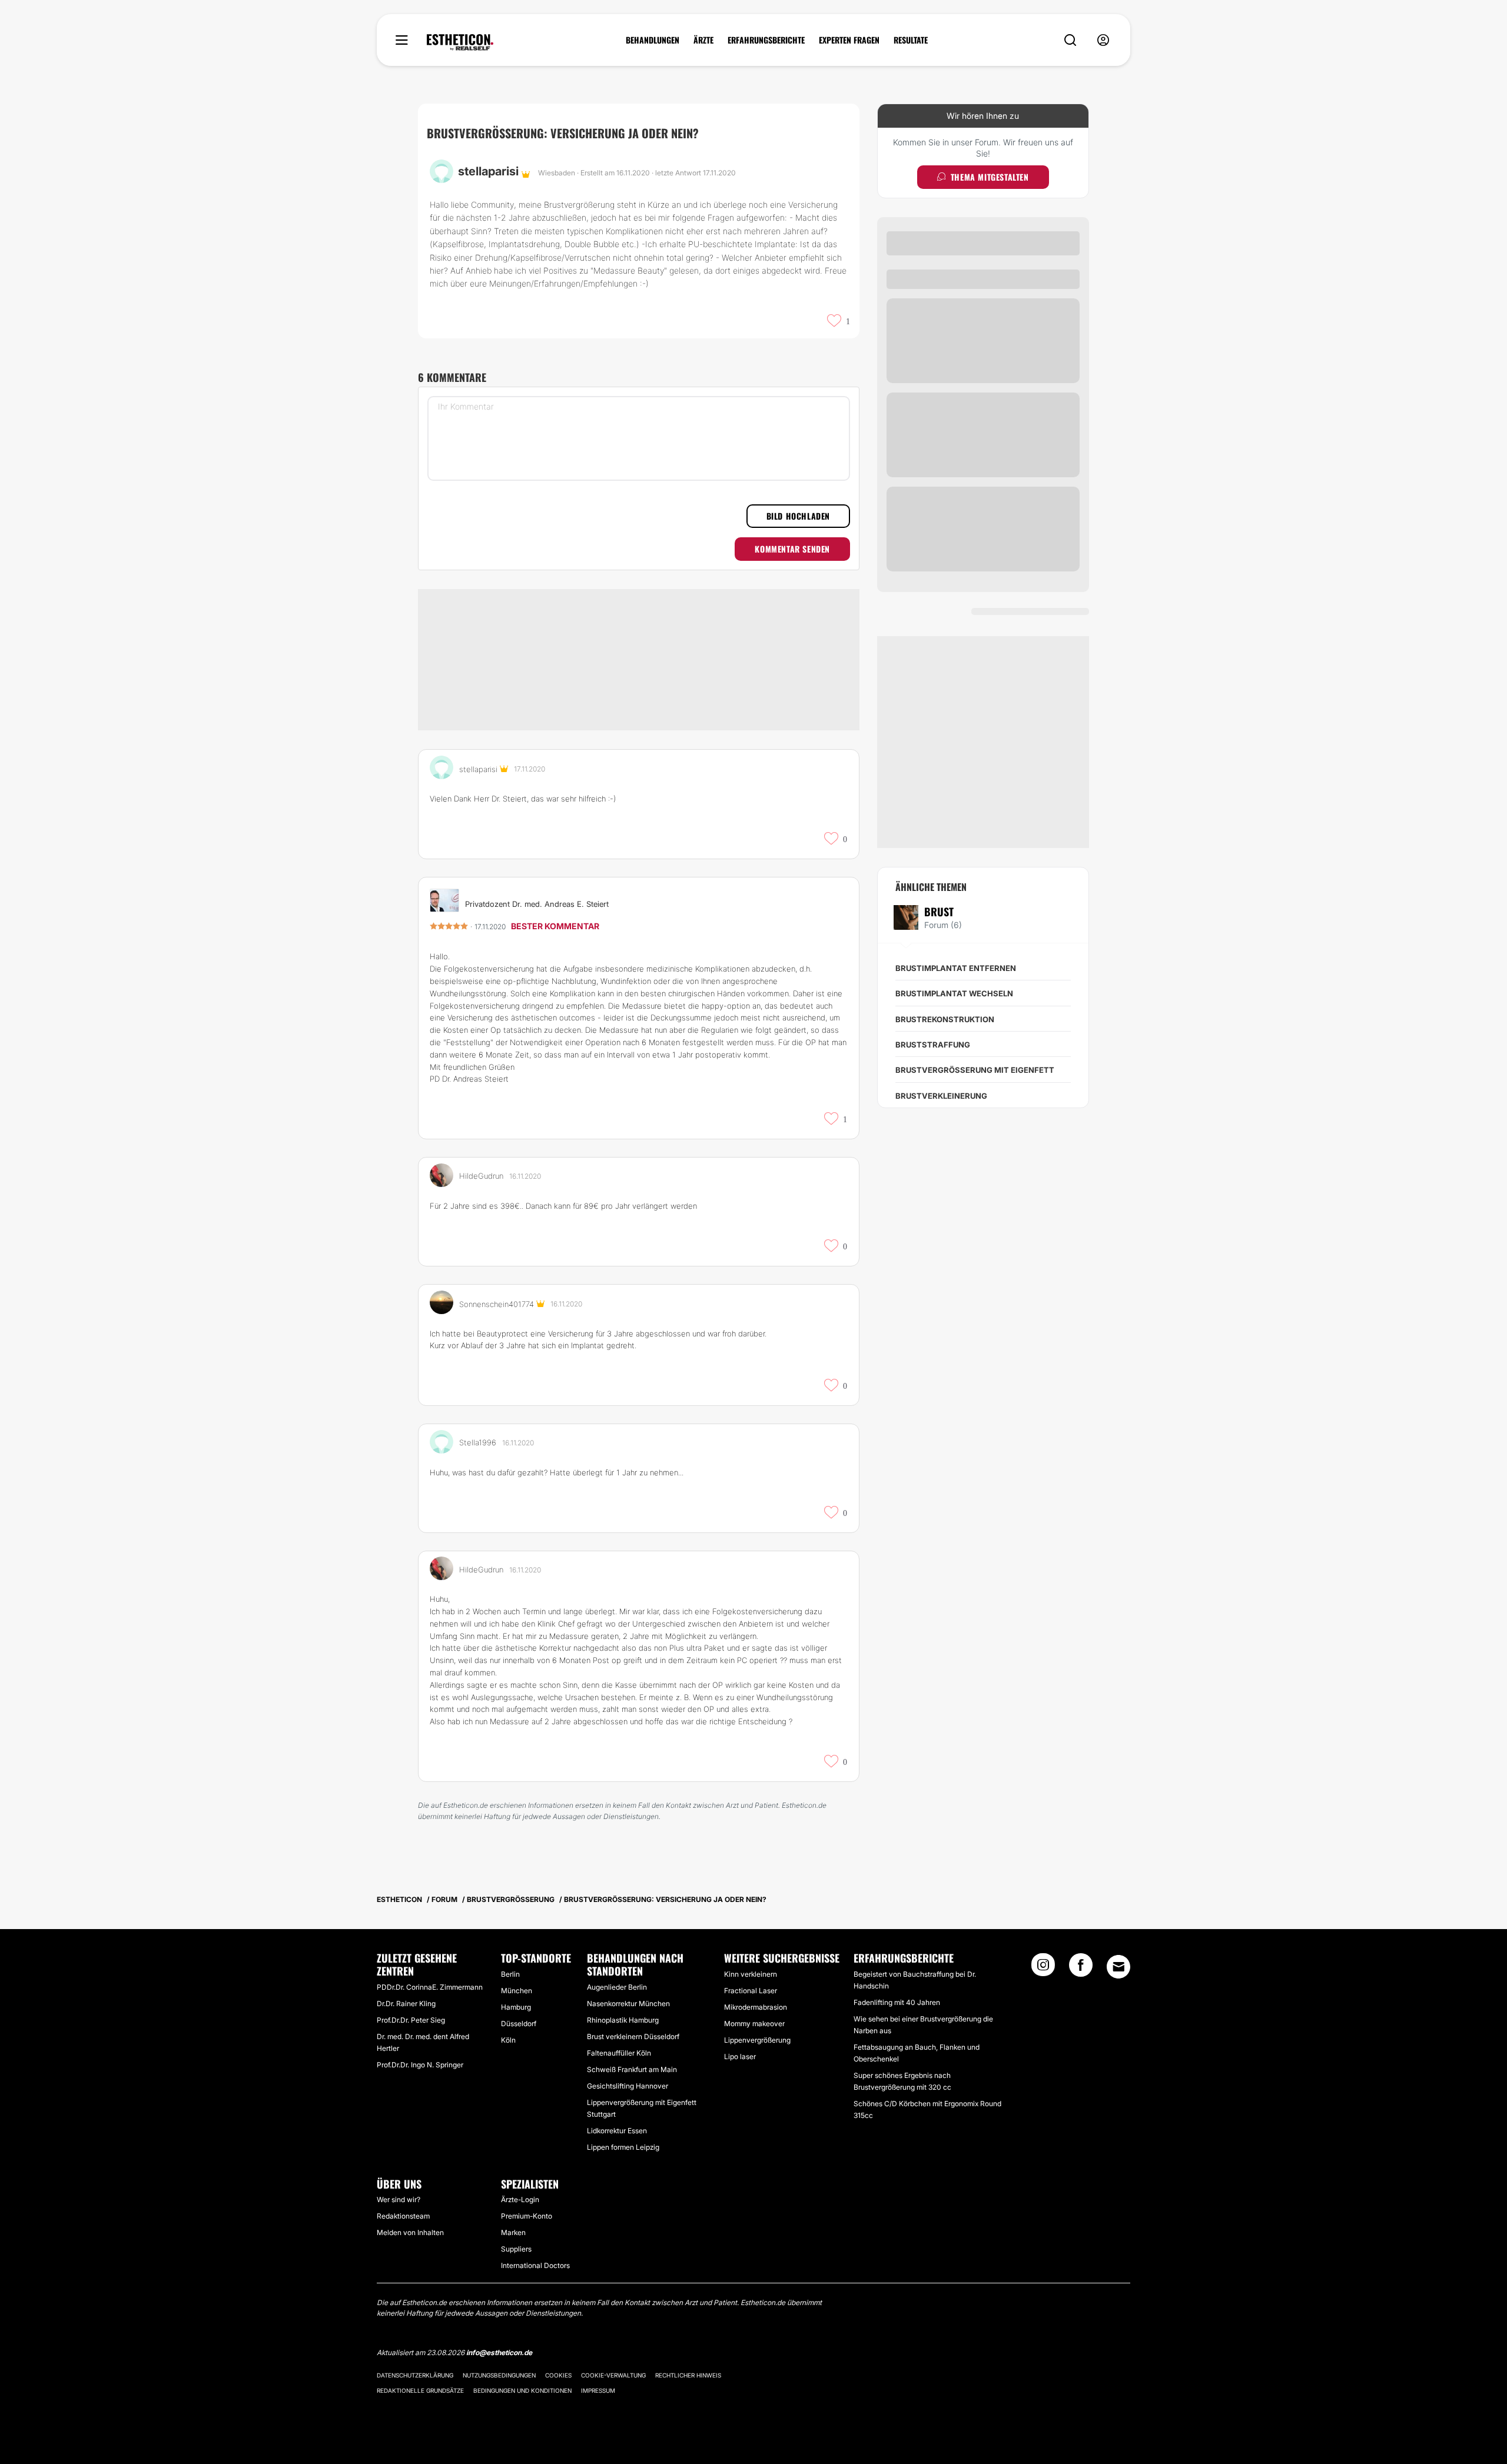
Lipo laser (740, 2056)
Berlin (510, 1974)
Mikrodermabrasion (756, 2007)
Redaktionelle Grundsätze (420, 2390)
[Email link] (1118, 1967)
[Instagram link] (1043, 1968)
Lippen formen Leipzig (623, 2147)
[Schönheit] (460, 42)
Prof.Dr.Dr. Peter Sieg (411, 2020)
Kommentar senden (792, 549)
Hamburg (516, 2007)
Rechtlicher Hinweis (688, 2375)
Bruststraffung (933, 1045)
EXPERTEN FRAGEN (849, 40)
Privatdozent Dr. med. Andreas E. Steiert (537, 904)
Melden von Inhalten (410, 2232)
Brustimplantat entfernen (956, 968)
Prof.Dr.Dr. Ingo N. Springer (420, 2065)
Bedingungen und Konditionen (522, 2390)
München (517, 1991)
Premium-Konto (527, 2216)
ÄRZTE (703, 40)
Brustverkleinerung (941, 1096)
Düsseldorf (519, 2024)
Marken (513, 2232)
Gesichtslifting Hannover (628, 2086)
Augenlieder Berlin (617, 1987)
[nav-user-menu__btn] (1103, 40)
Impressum (598, 2390)
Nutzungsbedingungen (499, 2375)
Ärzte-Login (520, 2199)
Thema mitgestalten (990, 177)
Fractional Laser (751, 1991)
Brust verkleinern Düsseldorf (633, 2036)
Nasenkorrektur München (628, 2004)
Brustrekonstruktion (945, 1019)
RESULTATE (911, 40)
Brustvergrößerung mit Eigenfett (975, 1070)
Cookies (558, 2375)
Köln (508, 2040)
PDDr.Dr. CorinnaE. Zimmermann (430, 1987)
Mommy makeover (754, 2024)
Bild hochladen (798, 516)
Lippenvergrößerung (757, 2040)
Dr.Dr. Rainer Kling (406, 2004)
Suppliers (516, 2249)
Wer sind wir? (399, 2199)
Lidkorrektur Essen (617, 2131)
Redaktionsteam (403, 2216)
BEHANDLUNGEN (653, 40)
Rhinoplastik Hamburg (623, 2020)
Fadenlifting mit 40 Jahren (897, 2002)
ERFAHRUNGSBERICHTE (766, 40)
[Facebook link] (1081, 1968)
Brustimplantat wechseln (954, 993)
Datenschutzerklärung (415, 2375)
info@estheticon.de (499, 2352)
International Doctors (535, 2265)
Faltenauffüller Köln (619, 2053)
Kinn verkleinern (751, 1974)
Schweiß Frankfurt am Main (632, 2069)
